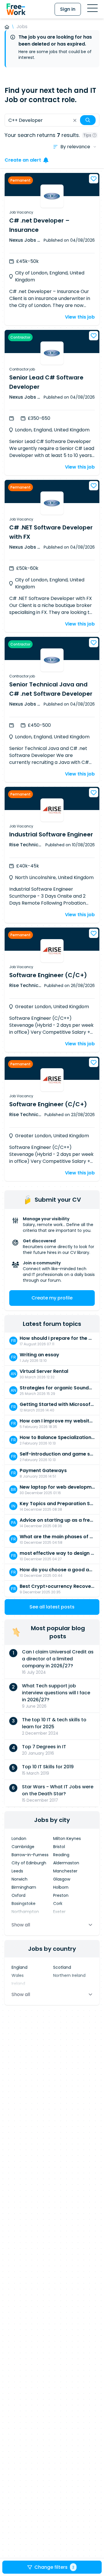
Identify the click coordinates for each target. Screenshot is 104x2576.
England (19, 1967)
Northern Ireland (69, 1975)
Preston (61, 1895)
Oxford (18, 1895)
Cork (58, 1903)
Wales (18, 1975)
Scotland (62, 1967)
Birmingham (24, 1887)
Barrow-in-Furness (30, 1855)
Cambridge (23, 1847)
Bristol (59, 1847)
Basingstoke (24, 1903)
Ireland (18, 1984)
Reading (61, 1855)
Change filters (54, 2567)
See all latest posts (52, 1607)
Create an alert (23, 160)
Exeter (59, 1912)
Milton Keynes (67, 1839)
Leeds (17, 1871)
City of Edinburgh (29, 1863)
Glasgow (62, 1879)
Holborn (61, 1887)
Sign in (68, 9)
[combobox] (52, 120)
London (19, 1839)
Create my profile (52, 1298)
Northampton (25, 1912)
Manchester (65, 1871)
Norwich (19, 1879)
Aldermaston (66, 1863)
